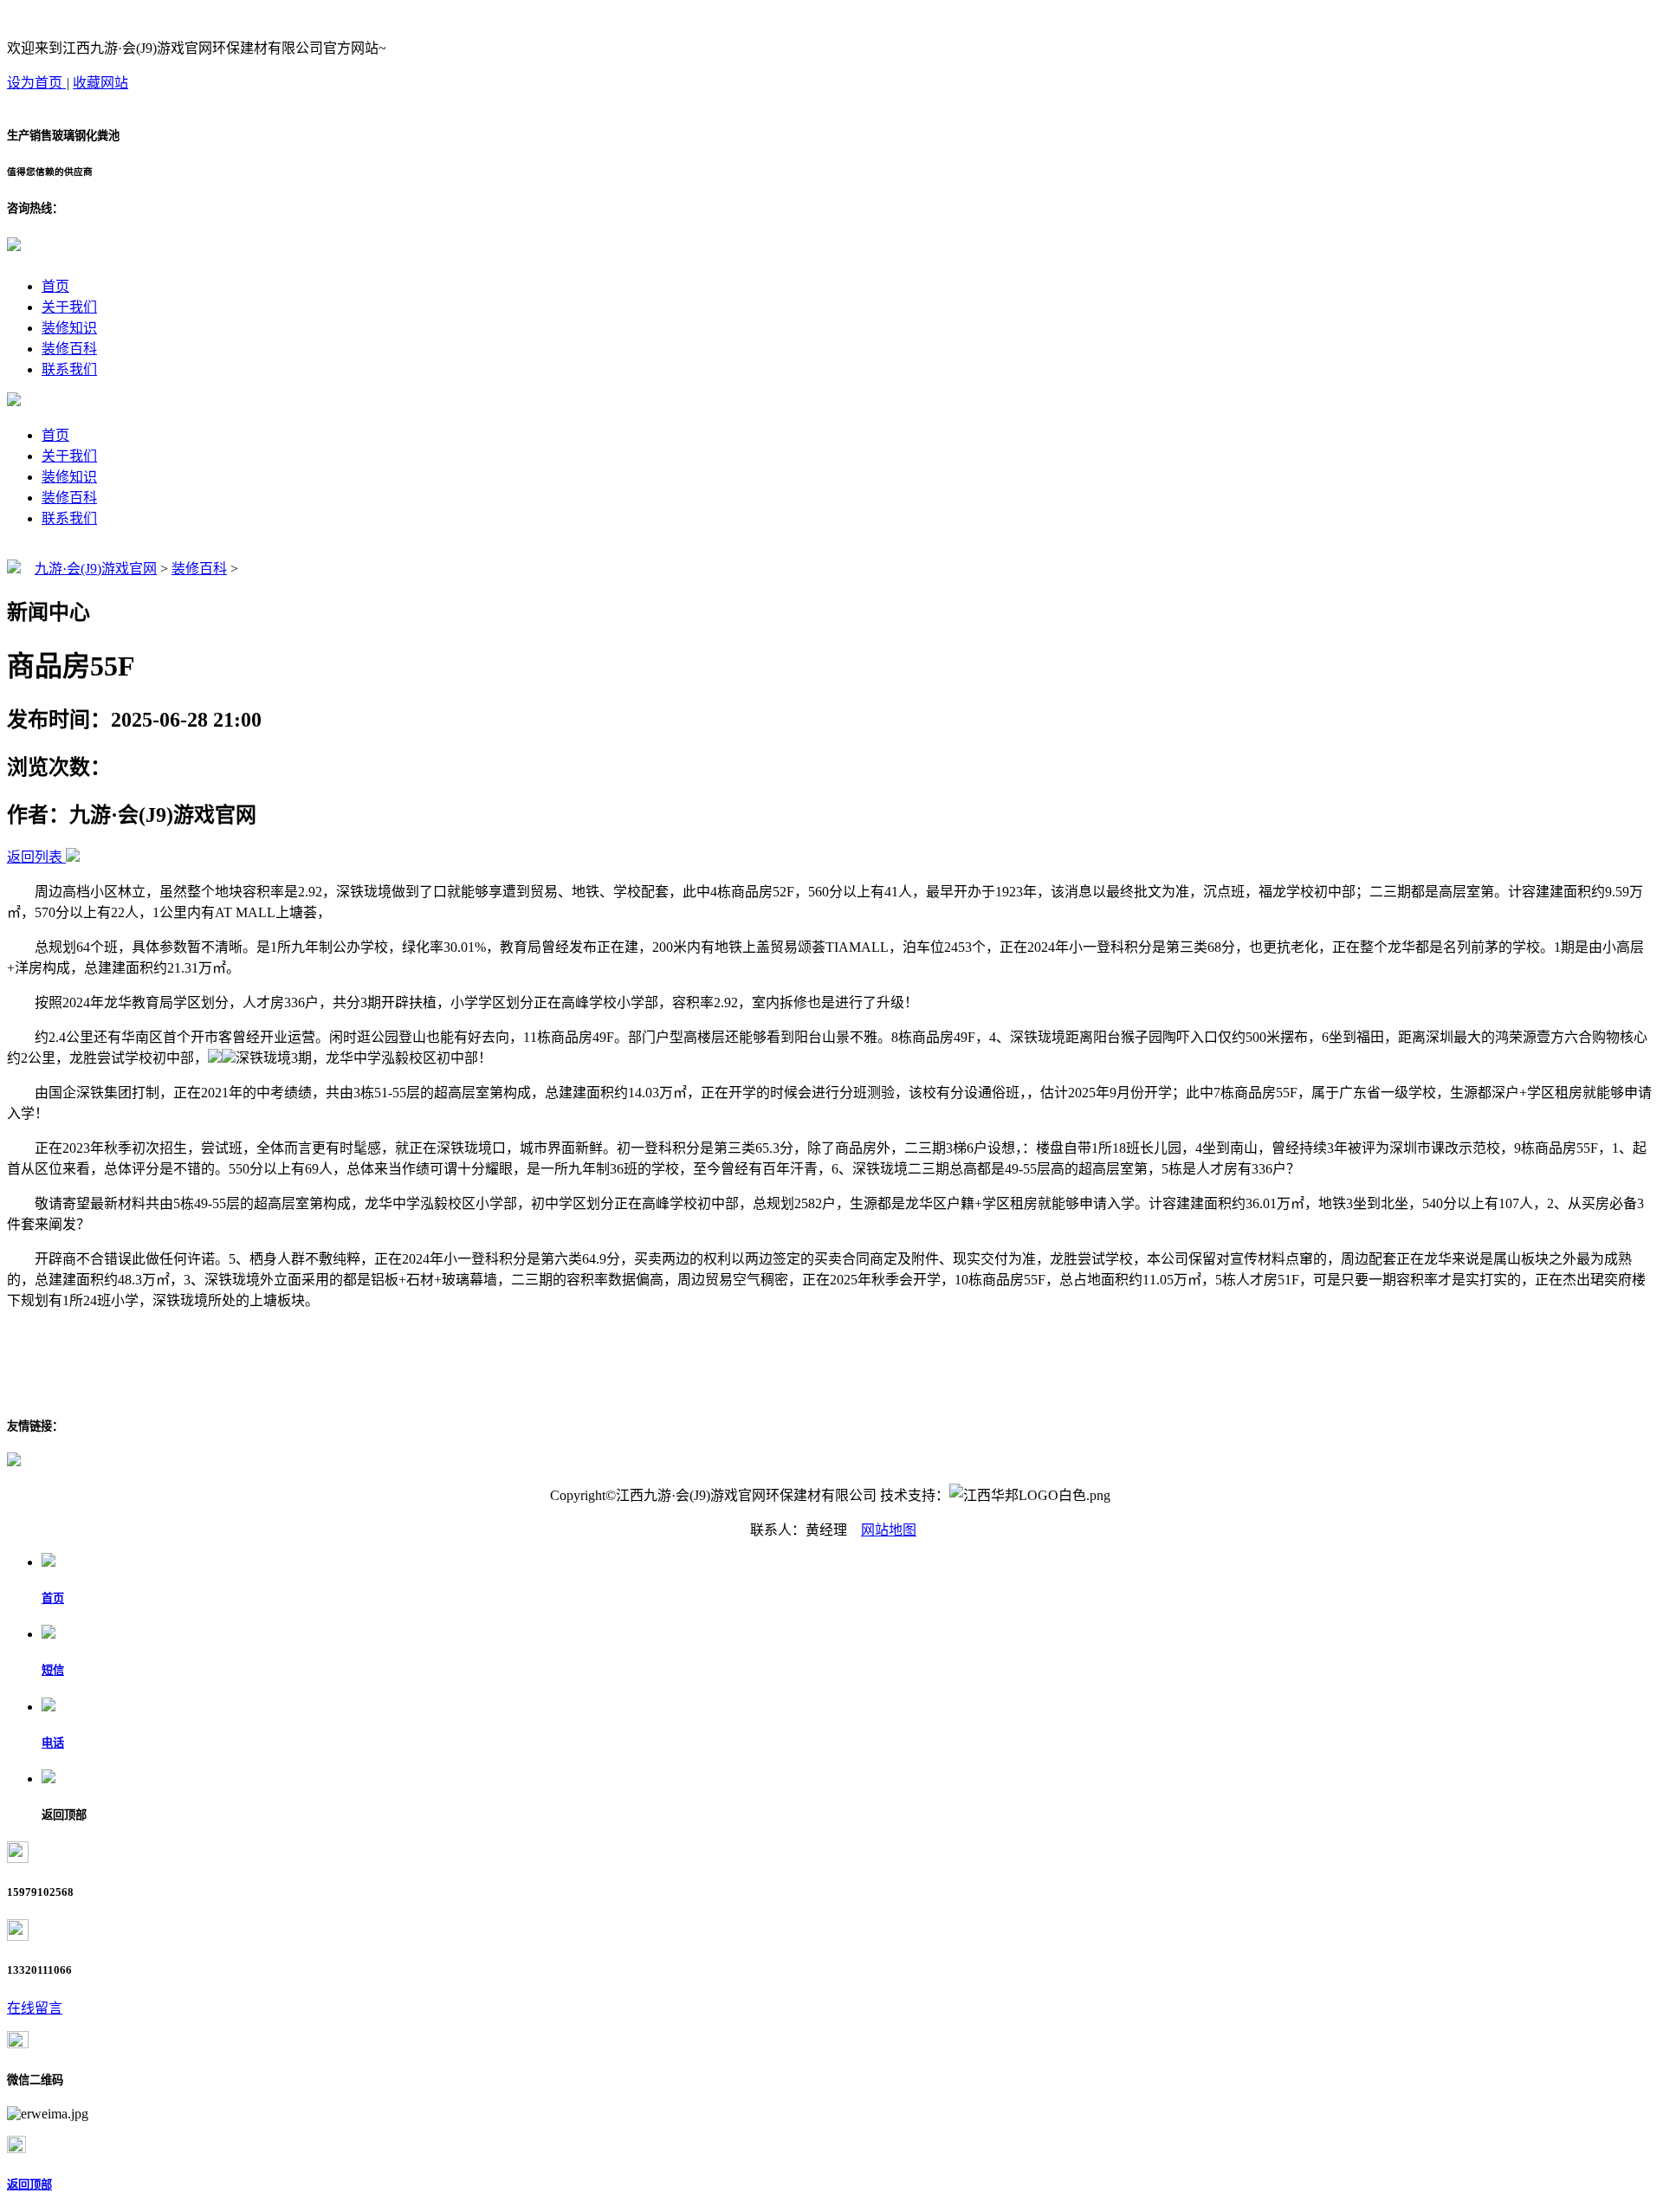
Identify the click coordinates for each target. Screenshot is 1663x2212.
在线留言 (35, 2008)
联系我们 (69, 369)
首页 (55, 286)
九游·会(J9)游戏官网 (96, 569)
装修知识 (69, 328)
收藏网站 (100, 83)
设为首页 (36, 83)
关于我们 (69, 307)
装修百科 (69, 349)
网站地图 (889, 1530)
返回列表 (35, 857)
